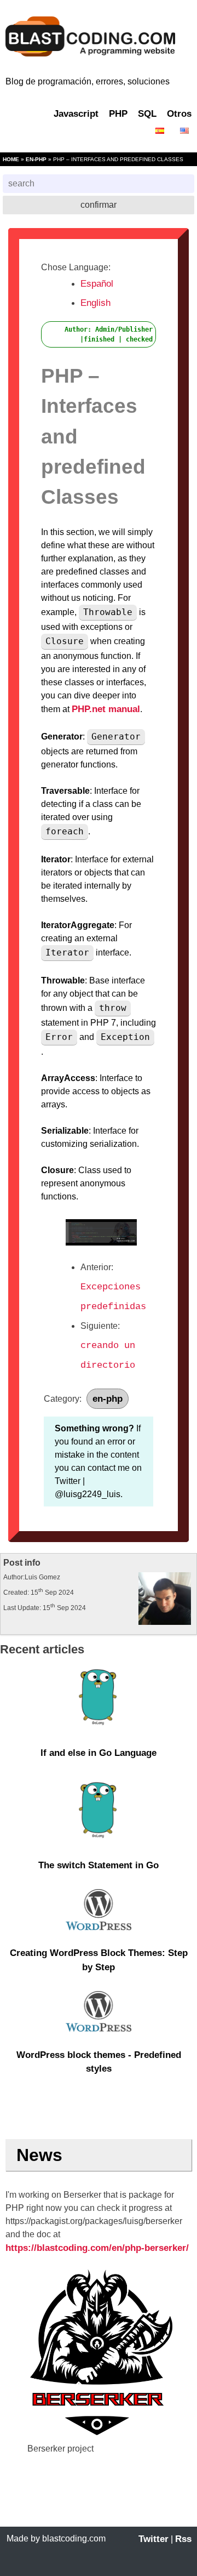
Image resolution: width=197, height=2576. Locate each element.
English (95, 303)
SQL (147, 114)
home (11, 159)
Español (97, 284)
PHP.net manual (106, 709)
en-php (36, 159)
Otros (179, 114)
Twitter (153, 2539)
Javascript (76, 114)
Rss (183, 2539)
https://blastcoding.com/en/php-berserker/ (97, 2248)
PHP (118, 114)
